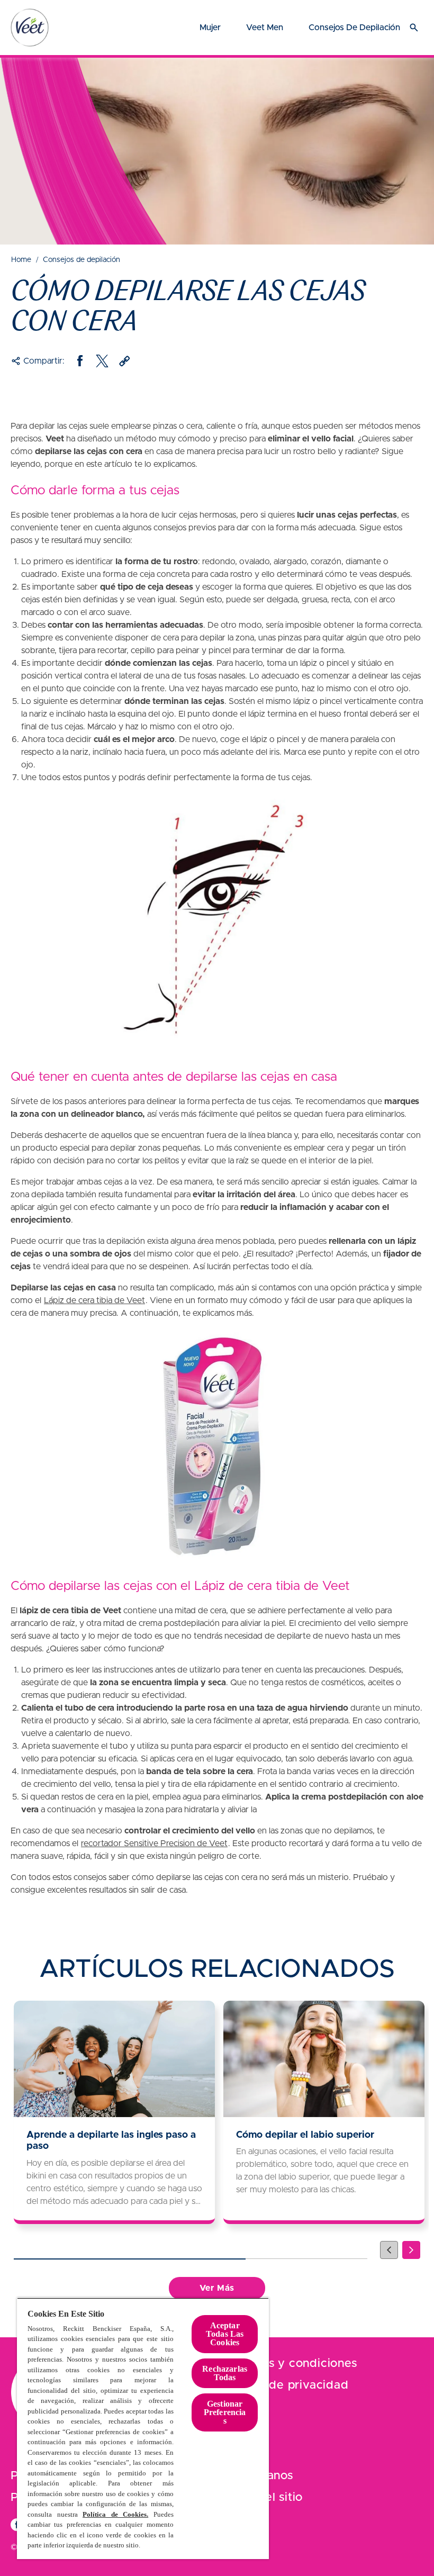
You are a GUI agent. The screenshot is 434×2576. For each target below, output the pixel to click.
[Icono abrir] (414, 28)
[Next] (411, 2250)
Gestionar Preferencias (225, 2412)
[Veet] (30, 28)
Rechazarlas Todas (225, 2373)
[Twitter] (102, 361)
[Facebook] (80, 361)
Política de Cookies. (115, 2514)
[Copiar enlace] (124, 361)
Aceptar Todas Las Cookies (225, 2334)
